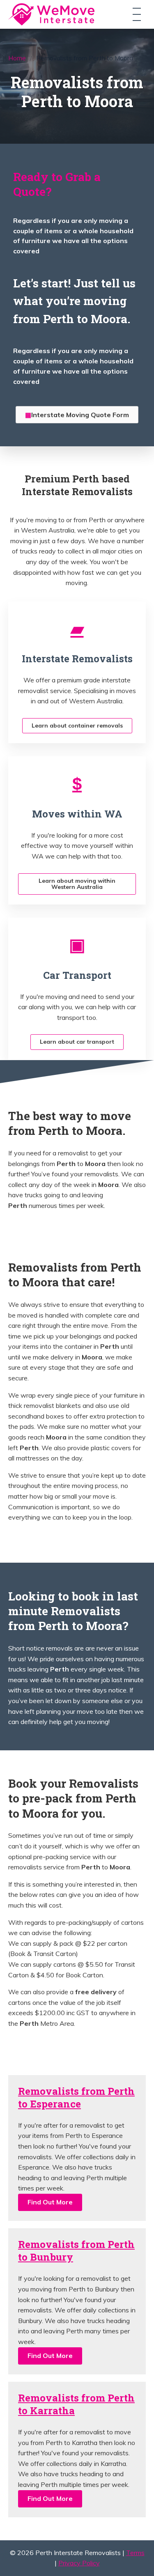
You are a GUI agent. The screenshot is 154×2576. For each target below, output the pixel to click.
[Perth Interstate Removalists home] (51, 14)
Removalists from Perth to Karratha (76, 2404)
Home (17, 58)
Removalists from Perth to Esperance (76, 2097)
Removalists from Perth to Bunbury (76, 2251)
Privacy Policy (79, 2563)
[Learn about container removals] (77, 628)
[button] (50, 2202)
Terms (135, 2553)
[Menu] (137, 14)
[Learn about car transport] (77, 945)
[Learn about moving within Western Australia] (77, 783)
